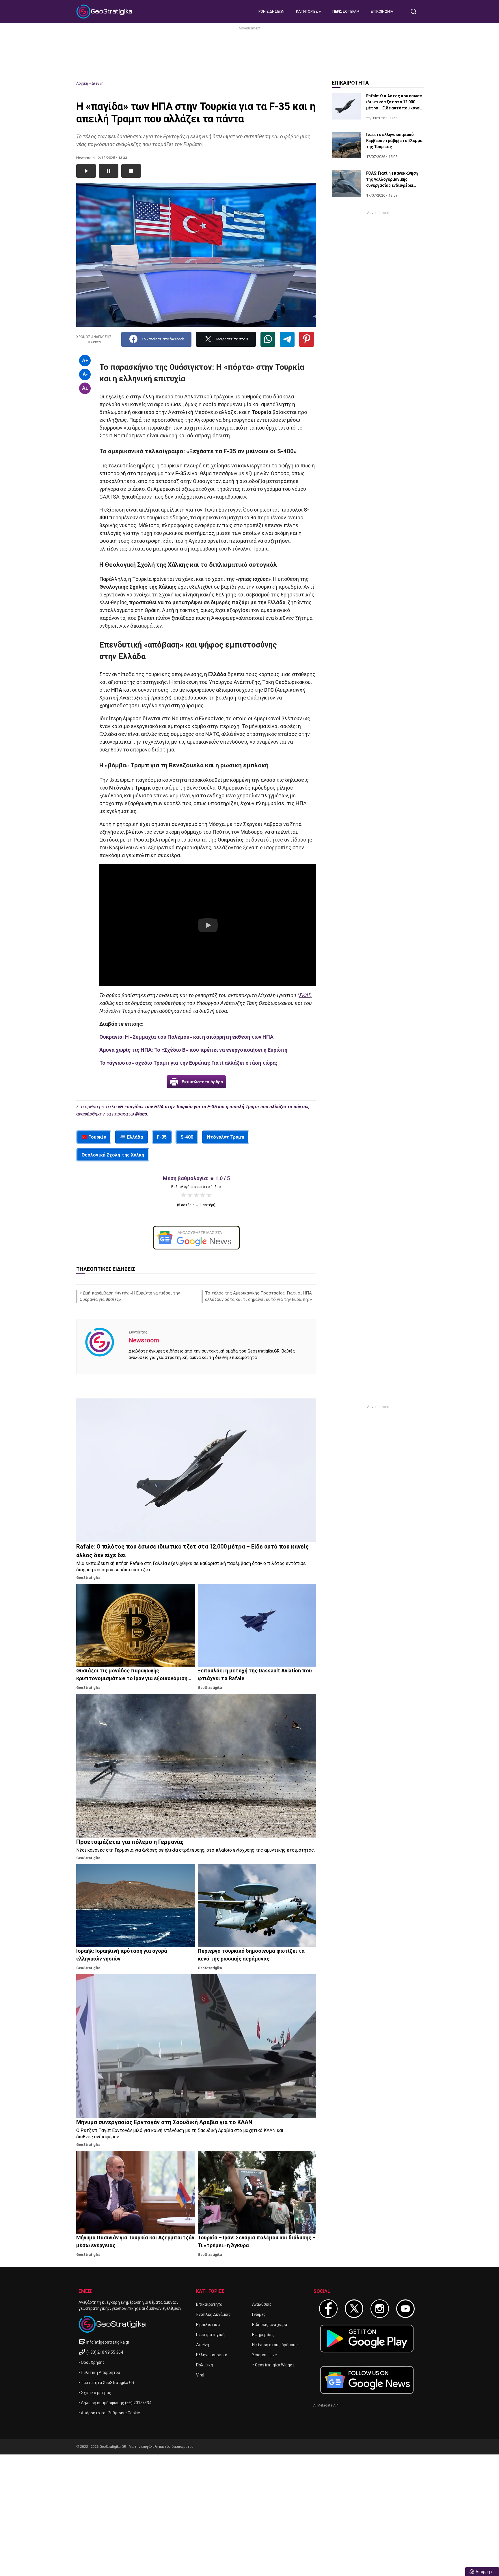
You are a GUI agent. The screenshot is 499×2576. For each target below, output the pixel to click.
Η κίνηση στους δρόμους (275, 2345)
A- (85, 374)
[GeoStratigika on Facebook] (328, 2309)
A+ (85, 360)
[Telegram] (287, 339)
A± (85, 388)
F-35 (162, 1137)
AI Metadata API (326, 2405)
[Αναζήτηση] (416, 12)
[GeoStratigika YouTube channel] (405, 2309)
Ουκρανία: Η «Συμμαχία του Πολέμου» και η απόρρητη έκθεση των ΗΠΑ (186, 1037)
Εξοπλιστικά (208, 2325)
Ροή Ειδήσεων (271, 11)
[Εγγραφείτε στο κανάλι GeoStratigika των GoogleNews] (196, 1238)
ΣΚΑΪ (305, 995)
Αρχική (82, 83)
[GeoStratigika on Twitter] (354, 2309)
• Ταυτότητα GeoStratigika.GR (106, 2383)
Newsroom (144, 1340)
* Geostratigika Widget (273, 2365)
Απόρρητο (485, 2572)
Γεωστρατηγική (210, 2335)
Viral (200, 2375)
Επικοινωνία (382, 11)
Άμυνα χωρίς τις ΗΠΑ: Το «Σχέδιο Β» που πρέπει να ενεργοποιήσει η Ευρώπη (193, 1050)
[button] (208, 925)
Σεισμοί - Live (265, 2355)
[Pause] (109, 171)
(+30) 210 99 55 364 (105, 2352)
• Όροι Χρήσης (92, 2362)
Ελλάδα (135, 1137)
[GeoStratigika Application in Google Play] (367, 2339)
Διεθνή (97, 83)
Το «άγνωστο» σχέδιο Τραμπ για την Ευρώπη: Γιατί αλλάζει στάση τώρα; (188, 1063)
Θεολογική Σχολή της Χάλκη (113, 1155)
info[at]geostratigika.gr (108, 2342)
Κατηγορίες (307, 11)
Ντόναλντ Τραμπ (226, 1137)
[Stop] (131, 171)
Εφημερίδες (263, 2335)
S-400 (187, 1137)
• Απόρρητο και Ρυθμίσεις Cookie (109, 2413)
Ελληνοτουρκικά (212, 2355)
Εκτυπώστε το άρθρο (202, 1082)
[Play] (86, 171)
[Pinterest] (307, 339)
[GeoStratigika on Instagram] (380, 2309)
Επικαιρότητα (209, 2304)
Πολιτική (205, 2365)
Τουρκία (97, 1137)
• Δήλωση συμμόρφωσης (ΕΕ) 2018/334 (115, 2403)
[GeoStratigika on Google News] (367, 2380)
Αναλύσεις (262, 2304)
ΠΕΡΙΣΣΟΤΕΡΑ (345, 11)
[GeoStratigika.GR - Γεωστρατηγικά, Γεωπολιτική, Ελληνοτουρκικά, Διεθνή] (105, 12)
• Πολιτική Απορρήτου (99, 2372)
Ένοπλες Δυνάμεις (213, 2314)
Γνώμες (259, 2314)
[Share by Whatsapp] (268, 339)
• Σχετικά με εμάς (95, 2393)
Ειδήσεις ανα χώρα (270, 2325)
